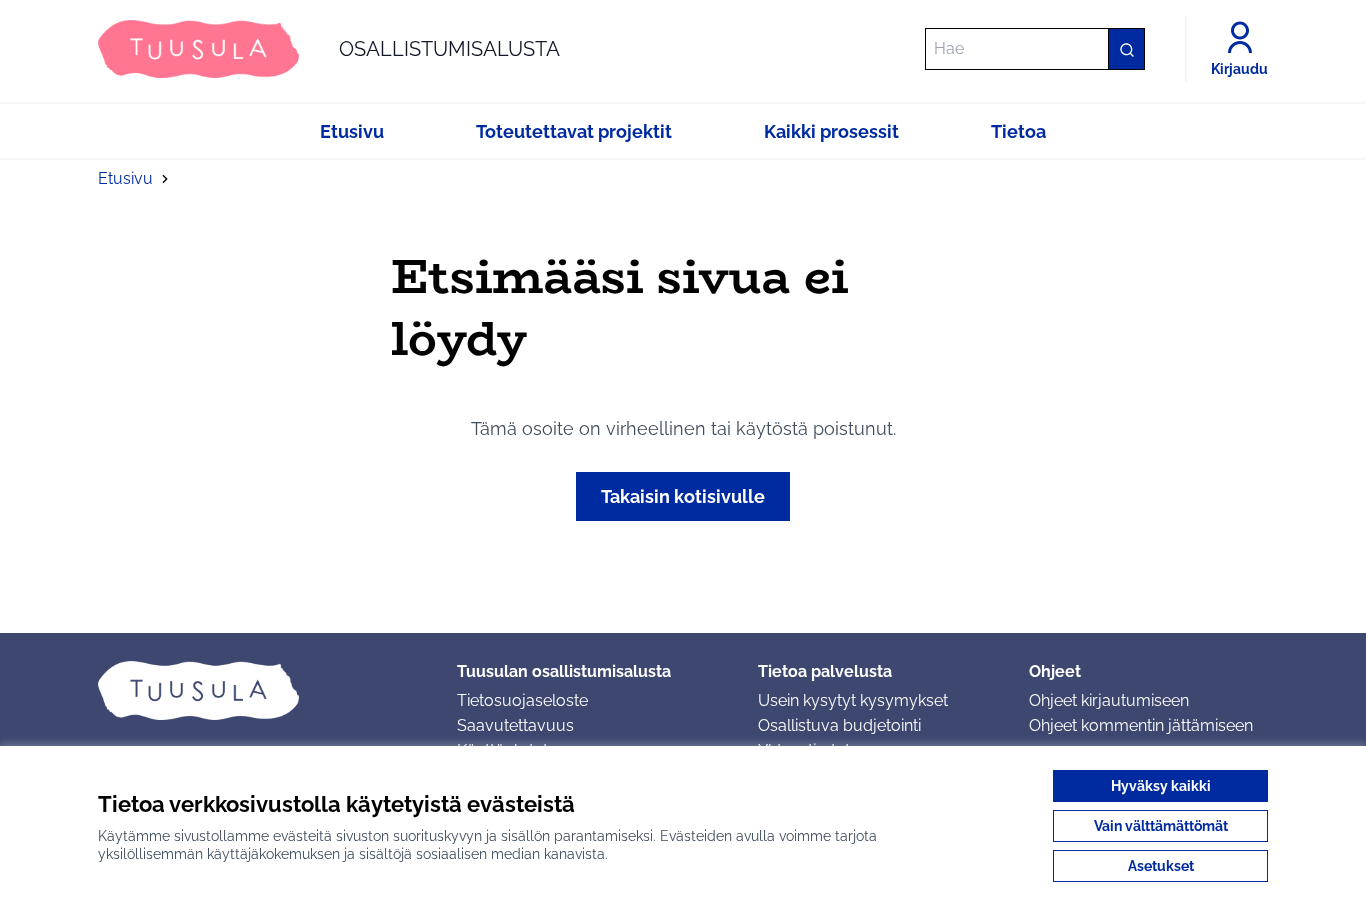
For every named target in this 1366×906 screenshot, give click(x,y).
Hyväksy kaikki (1161, 786)
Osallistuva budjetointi (839, 725)
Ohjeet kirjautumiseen (1109, 700)
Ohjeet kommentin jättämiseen (1141, 725)
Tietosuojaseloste (522, 700)
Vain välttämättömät (1161, 826)
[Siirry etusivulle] (261, 690)
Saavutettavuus (515, 725)
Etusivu (125, 178)
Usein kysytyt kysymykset (853, 700)
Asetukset (1161, 866)
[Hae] (1126, 49)
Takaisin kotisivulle (683, 496)
